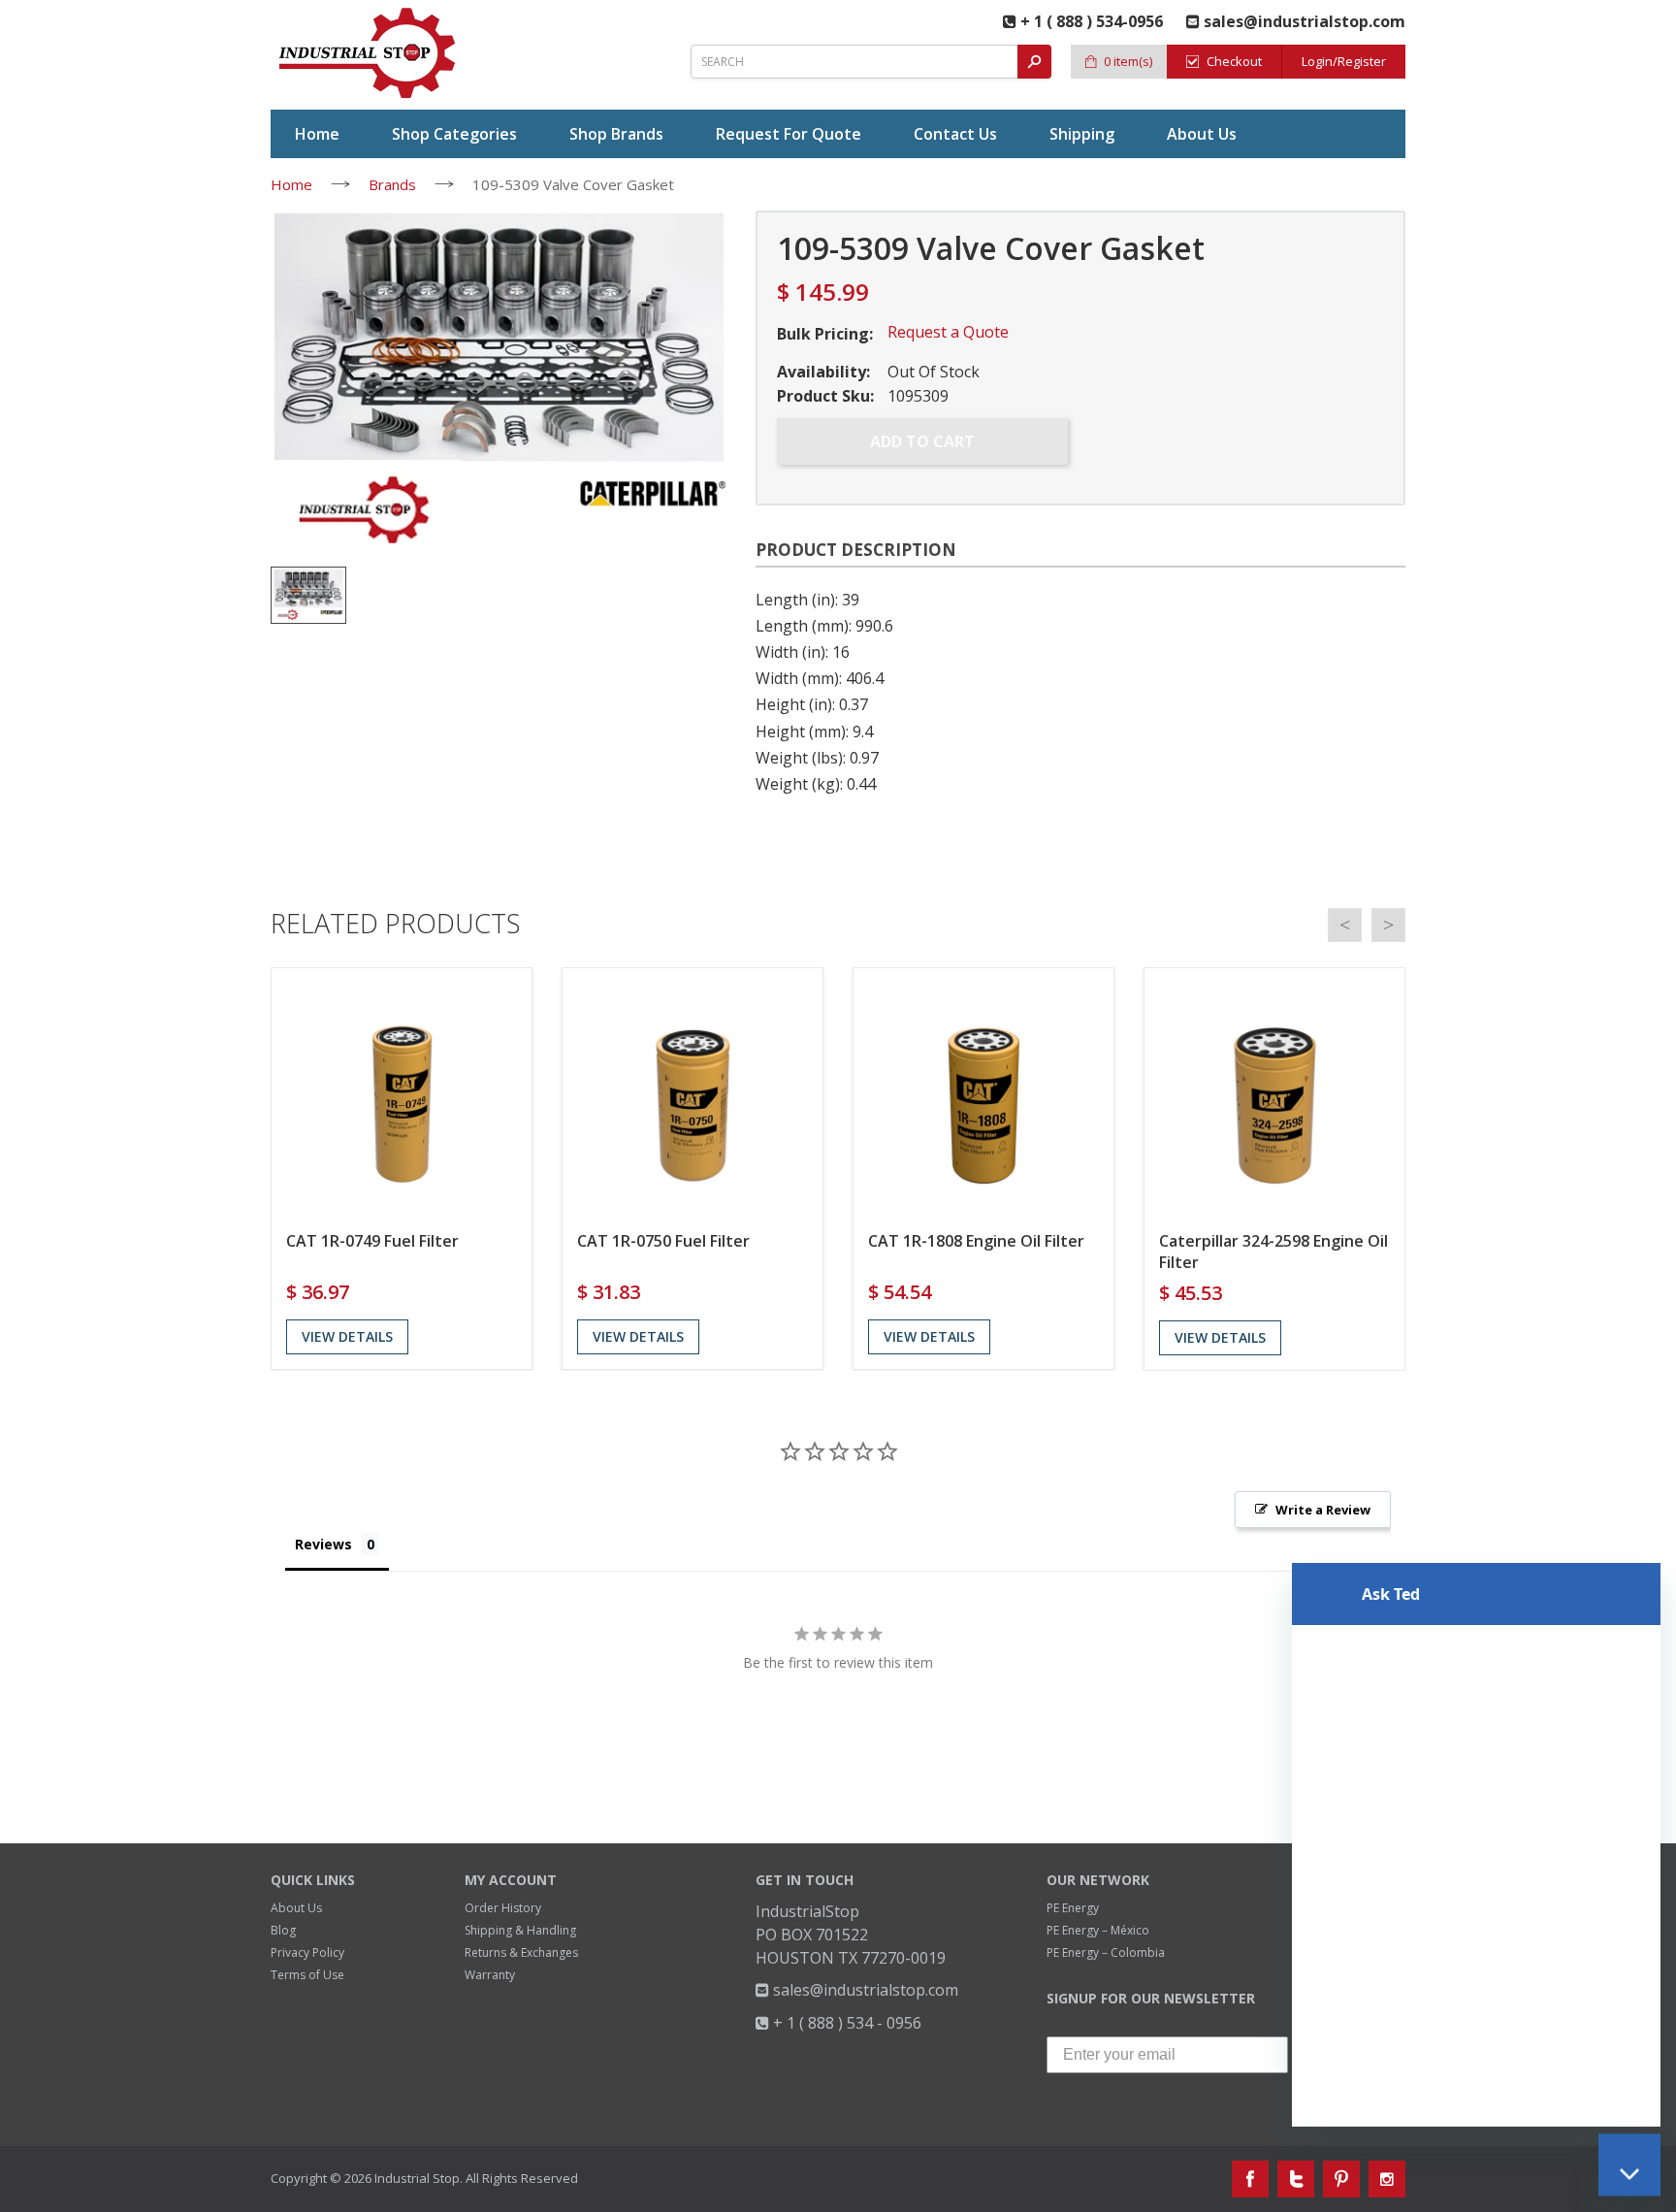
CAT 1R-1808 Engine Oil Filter (976, 1241)
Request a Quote (948, 332)
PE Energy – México (1098, 1930)
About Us (296, 1908)
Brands (392, 184)
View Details (347, 1336)
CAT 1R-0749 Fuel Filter (372, 1241)
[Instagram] (1387, 2179)
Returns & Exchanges (521, 1952)
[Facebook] (1250, 2179)
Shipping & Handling (520, 1930)
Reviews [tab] (323, 1544)
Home (291, 184)
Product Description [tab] (856, 550)
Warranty (490, 1975)
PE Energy (1073, 1908)
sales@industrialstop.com (864, 1990)
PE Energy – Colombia (1106, 1952)
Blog (283, 1930)
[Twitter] (1296, 2179)
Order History (503, 1908)
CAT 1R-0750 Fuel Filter (663, 1241)
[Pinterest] (1341, 2179)
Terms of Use (307, 1975)
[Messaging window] (1476, 1787)
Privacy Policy (307, 1952)
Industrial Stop (417, 2178)
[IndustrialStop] (369, 53)
